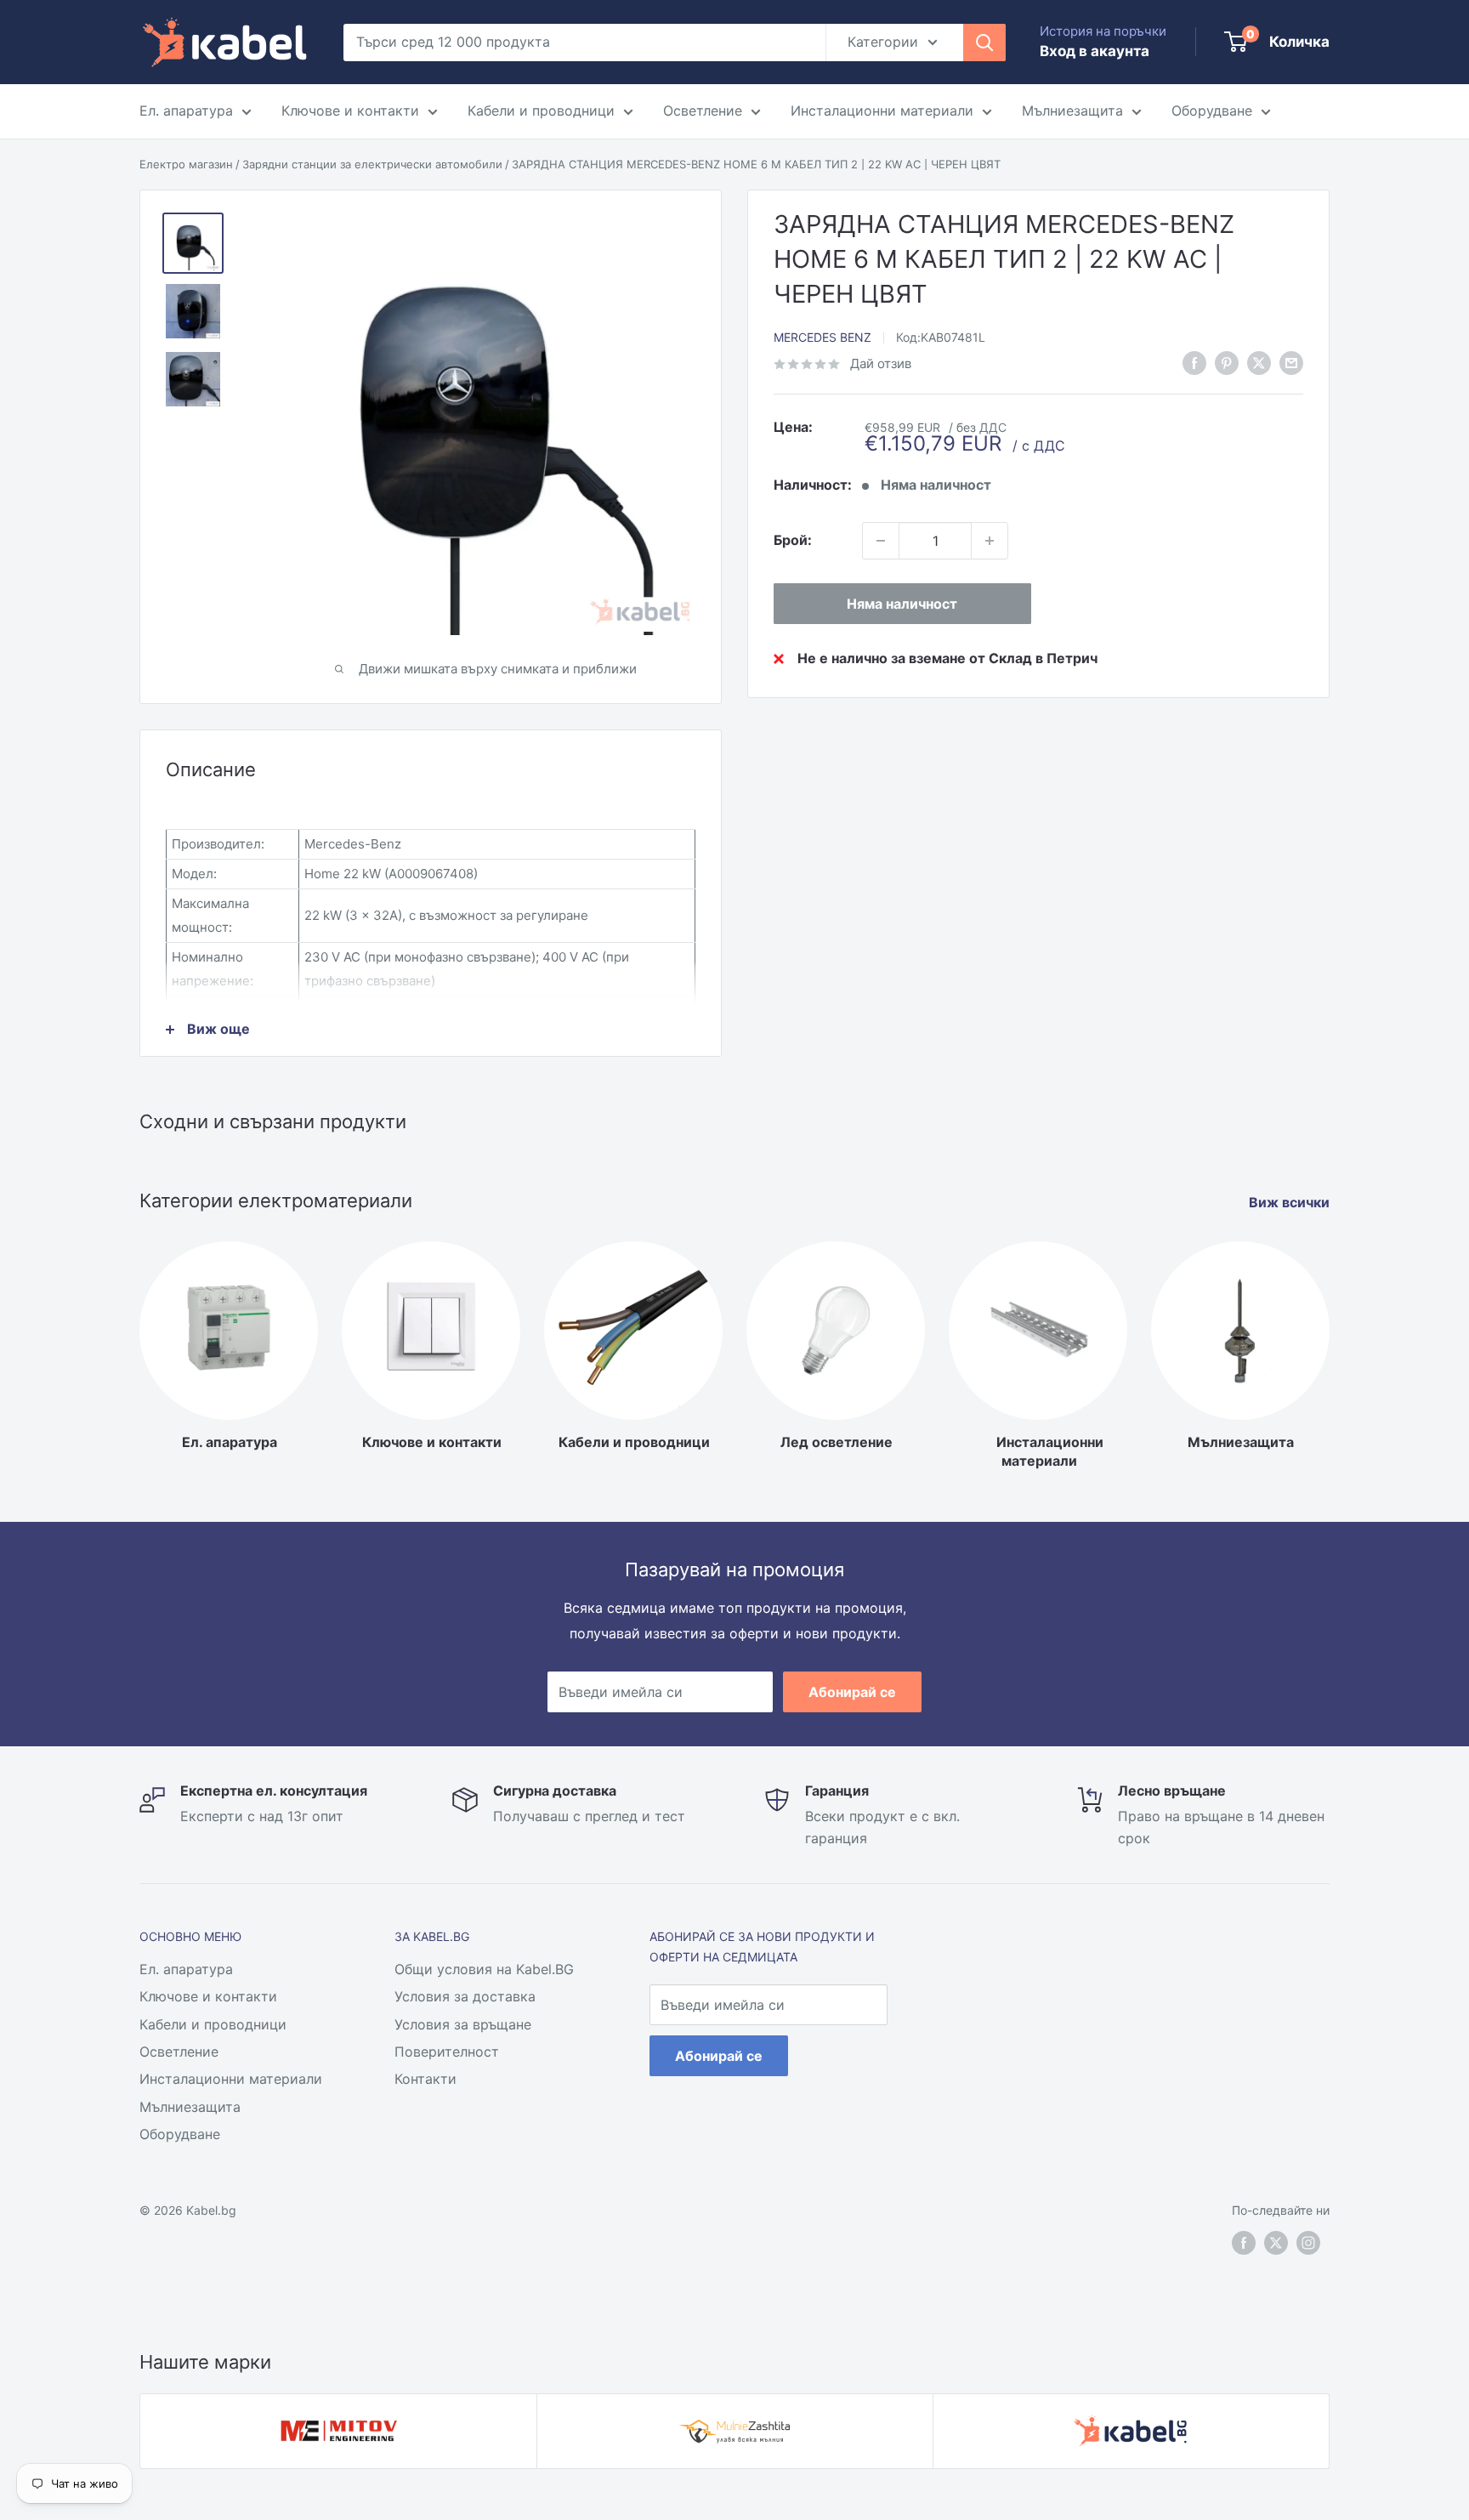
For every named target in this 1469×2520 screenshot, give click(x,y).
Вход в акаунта (1095, 51)
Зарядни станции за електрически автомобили (372, 164)
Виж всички (1291, 1202)
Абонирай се (852, 1692)
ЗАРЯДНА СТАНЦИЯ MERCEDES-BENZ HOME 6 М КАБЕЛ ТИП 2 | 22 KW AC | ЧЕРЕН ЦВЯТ (756, 164)
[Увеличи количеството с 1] (990, 541)
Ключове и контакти (350, 111)
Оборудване (1212, 111)
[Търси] (984, 43)
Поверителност (447, 2052)
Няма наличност (902, 604)
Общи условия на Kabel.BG (484, 1969)
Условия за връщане (463, 2024)
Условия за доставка (465, 1996)
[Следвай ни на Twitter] (1276, 2243)
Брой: (793, 540)
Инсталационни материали (882, 111)
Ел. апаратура (186, 111)
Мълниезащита (1072, 111)
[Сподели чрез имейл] (1291, 363)
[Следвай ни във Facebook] (1194, 363)
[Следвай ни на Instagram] (1308, 2243)
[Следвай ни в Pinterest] (1227, 363)
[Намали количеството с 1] (881, 541)
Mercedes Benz (822, 337)
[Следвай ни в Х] (1259, 363)
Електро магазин (186, 164)
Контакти (425, 2079)
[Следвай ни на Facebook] (1244, 2243)
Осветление (703, 111)
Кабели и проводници (541, 111)
